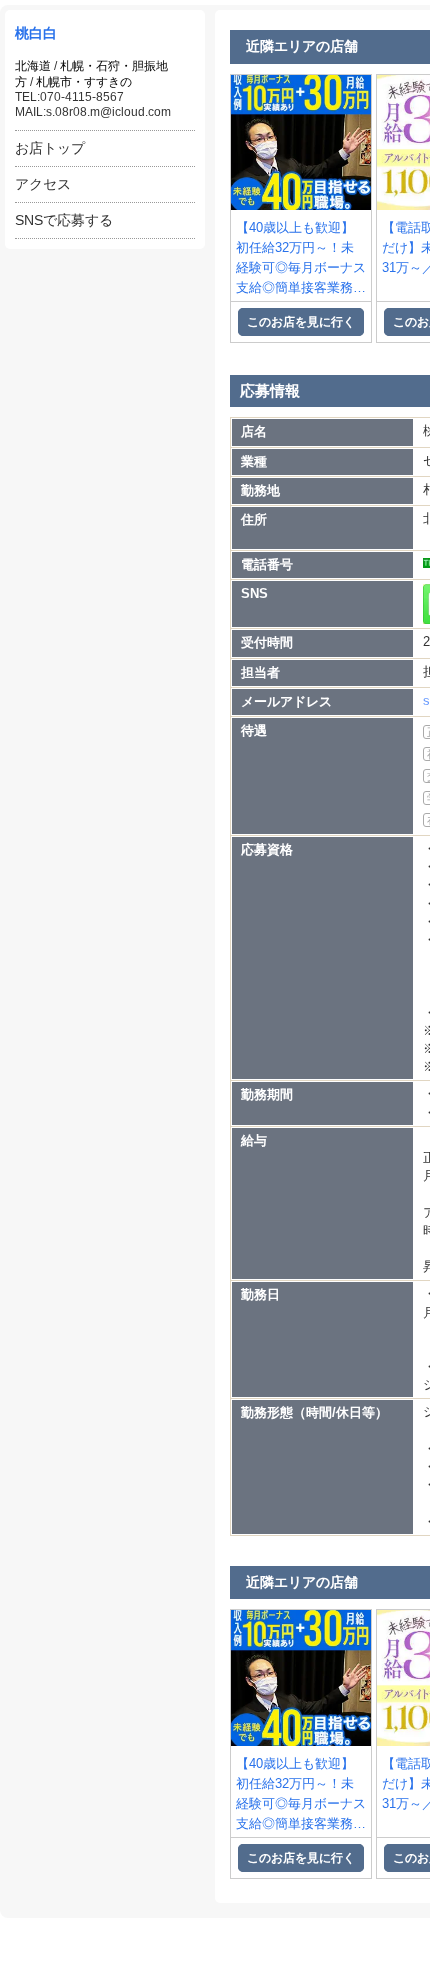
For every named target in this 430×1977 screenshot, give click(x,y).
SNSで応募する (64, 220)
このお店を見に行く (301, 322)
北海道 (33, 66)
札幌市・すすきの (84, 82)
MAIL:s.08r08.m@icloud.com (93, 112)
